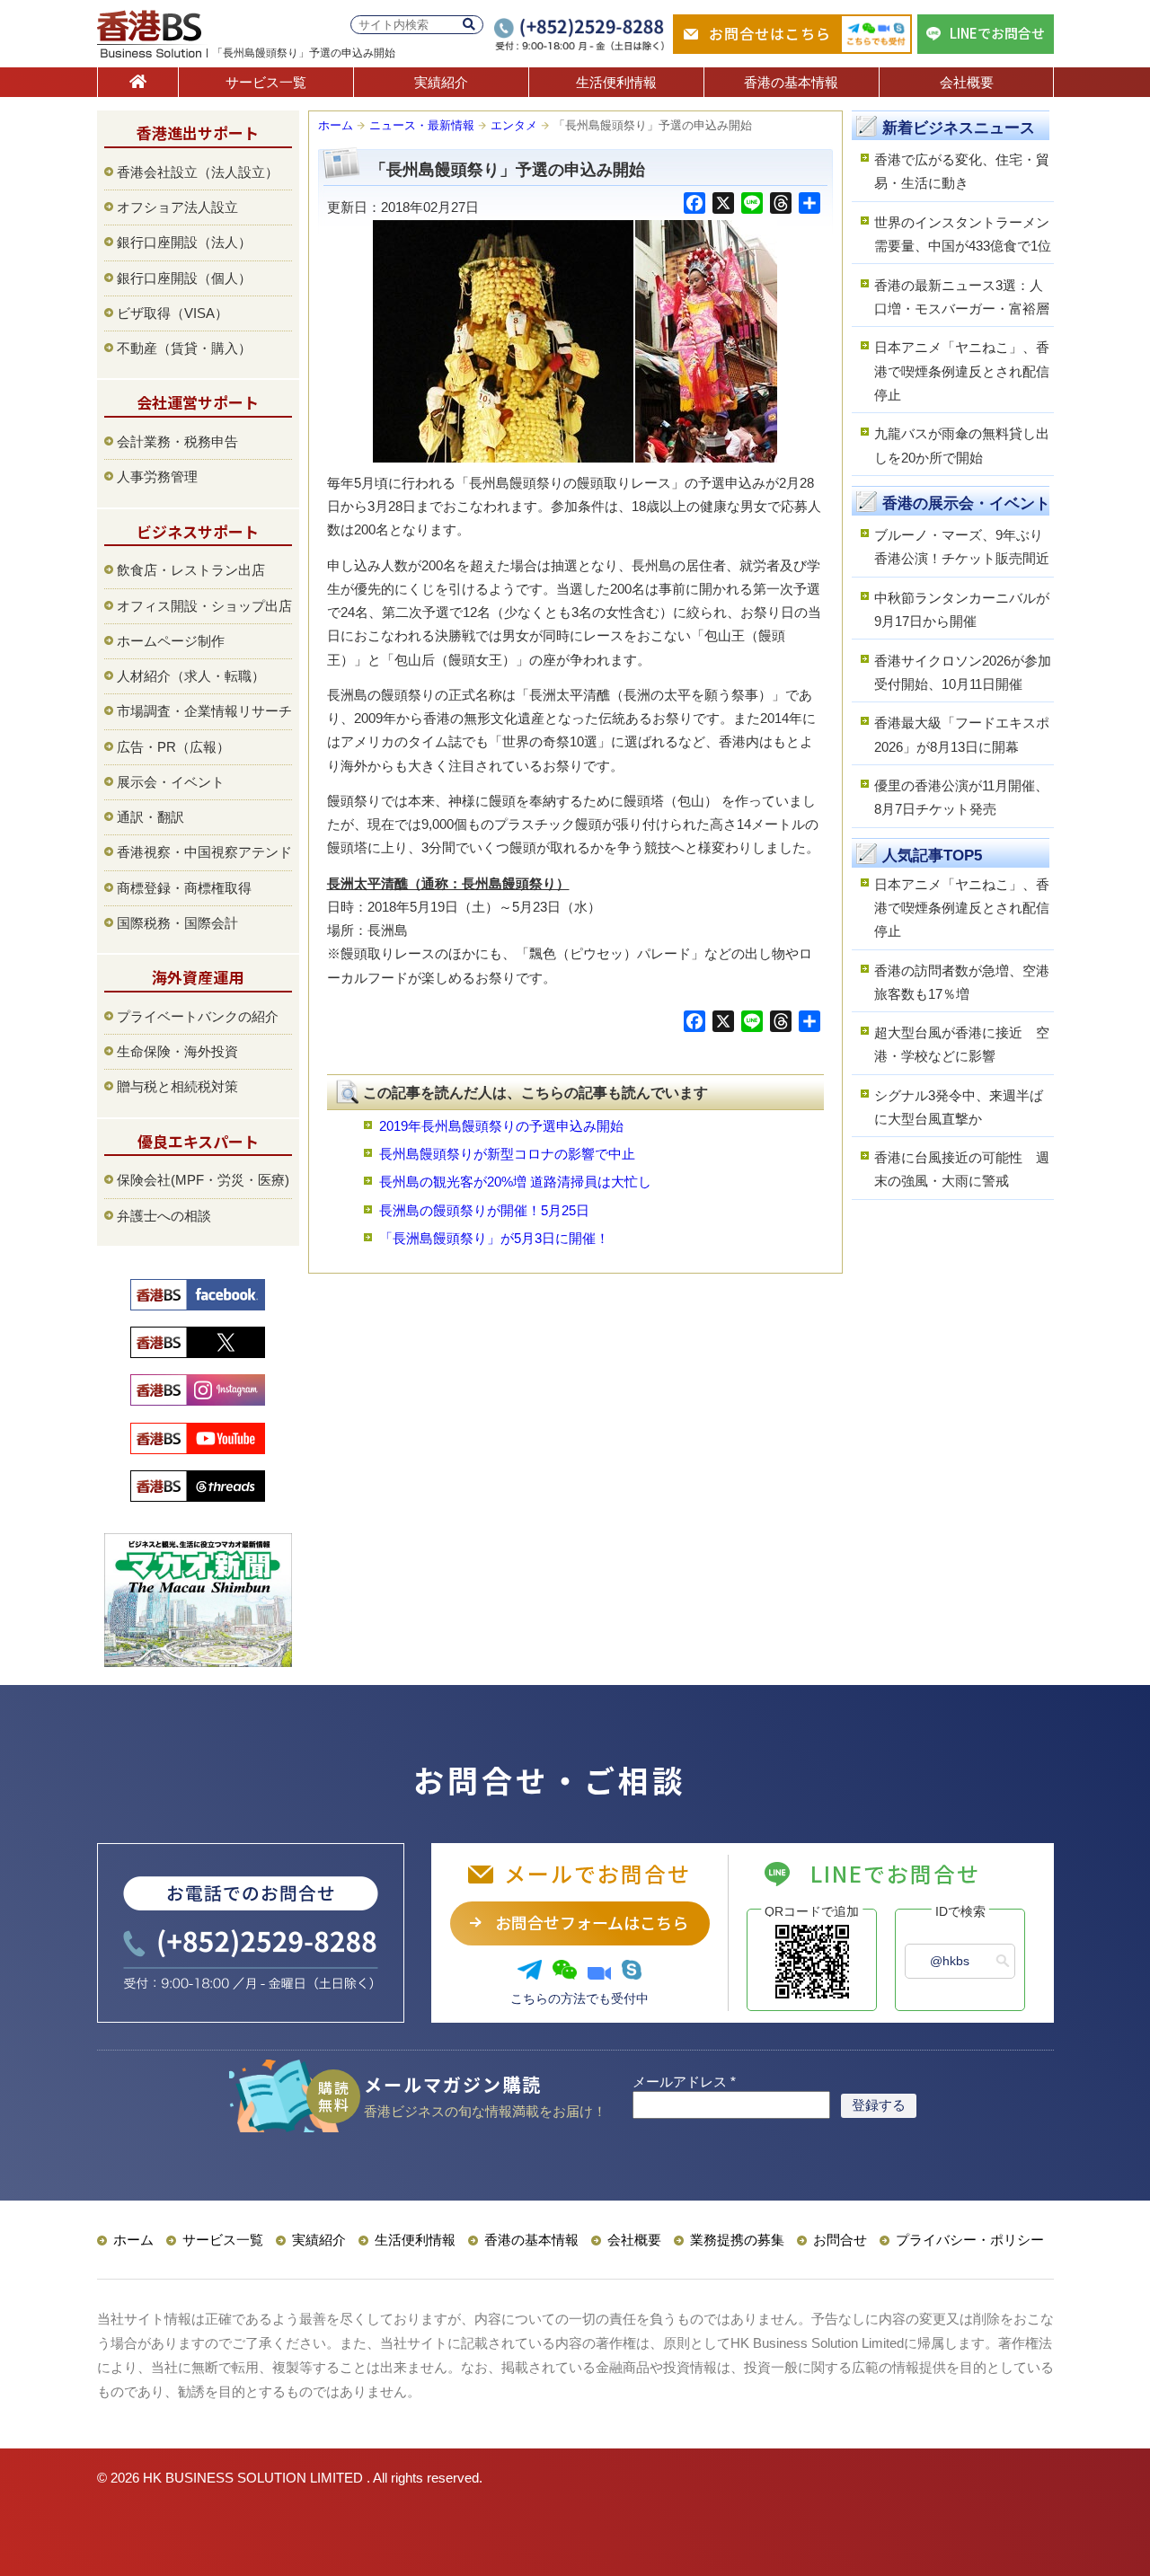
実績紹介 (441, 82)
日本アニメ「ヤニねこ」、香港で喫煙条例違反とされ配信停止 (962, 371)
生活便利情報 (616, 82)
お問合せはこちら (770, 33)
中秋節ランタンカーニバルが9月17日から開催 (962, 609)
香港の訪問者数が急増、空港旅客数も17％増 (962, 982)
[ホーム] (138, 82)
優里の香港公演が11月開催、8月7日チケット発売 (961, 797)
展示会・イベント (171, 782)
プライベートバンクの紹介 (198, 1016)
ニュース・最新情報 (422, 125)
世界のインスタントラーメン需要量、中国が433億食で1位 (963, 234)
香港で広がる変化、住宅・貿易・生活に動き (962, 171)
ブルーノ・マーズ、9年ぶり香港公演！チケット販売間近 (962, 547)
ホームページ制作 (171, 641)
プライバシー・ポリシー (970, 2240)
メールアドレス (684, 2082)
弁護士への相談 (164, 1216)
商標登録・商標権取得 (184, 888)
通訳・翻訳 (150, 817)
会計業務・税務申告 (177, 441)
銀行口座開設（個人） (184, 278)
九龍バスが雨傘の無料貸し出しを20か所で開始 (962, 445)
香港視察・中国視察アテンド (204, 852)
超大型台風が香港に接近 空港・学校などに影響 (962, 1044)
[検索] (469, 25)
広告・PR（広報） (173, 747)
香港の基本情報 (791, 82)
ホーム (336, 125)
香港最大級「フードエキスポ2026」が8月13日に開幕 (962, 734)
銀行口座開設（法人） (184, 242)
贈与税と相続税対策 (177, 1086)
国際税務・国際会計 (177, 923)
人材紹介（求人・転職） (191, 676)
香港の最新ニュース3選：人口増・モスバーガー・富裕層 (962, 297)
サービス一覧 (266, 82)
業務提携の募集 (737, 2240)
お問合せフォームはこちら (592, 1922)
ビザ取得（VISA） (172, 313)
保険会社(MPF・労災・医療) (203, 1180)
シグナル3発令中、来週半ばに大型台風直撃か (959, 1107)
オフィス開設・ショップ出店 (204, 606)
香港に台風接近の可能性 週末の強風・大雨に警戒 (962, 1169)
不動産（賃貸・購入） (184, 348)
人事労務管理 (157, 476)
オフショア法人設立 (177, 207)
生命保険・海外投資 (177, 1051)
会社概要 (967, 82)
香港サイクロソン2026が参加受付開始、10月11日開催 (963, 672)
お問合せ (840, 2240)
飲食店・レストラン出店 (191, 570)
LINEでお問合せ (997, 33)
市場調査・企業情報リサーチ (204, 711)
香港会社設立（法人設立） (198, 172)
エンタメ (514, 125)
